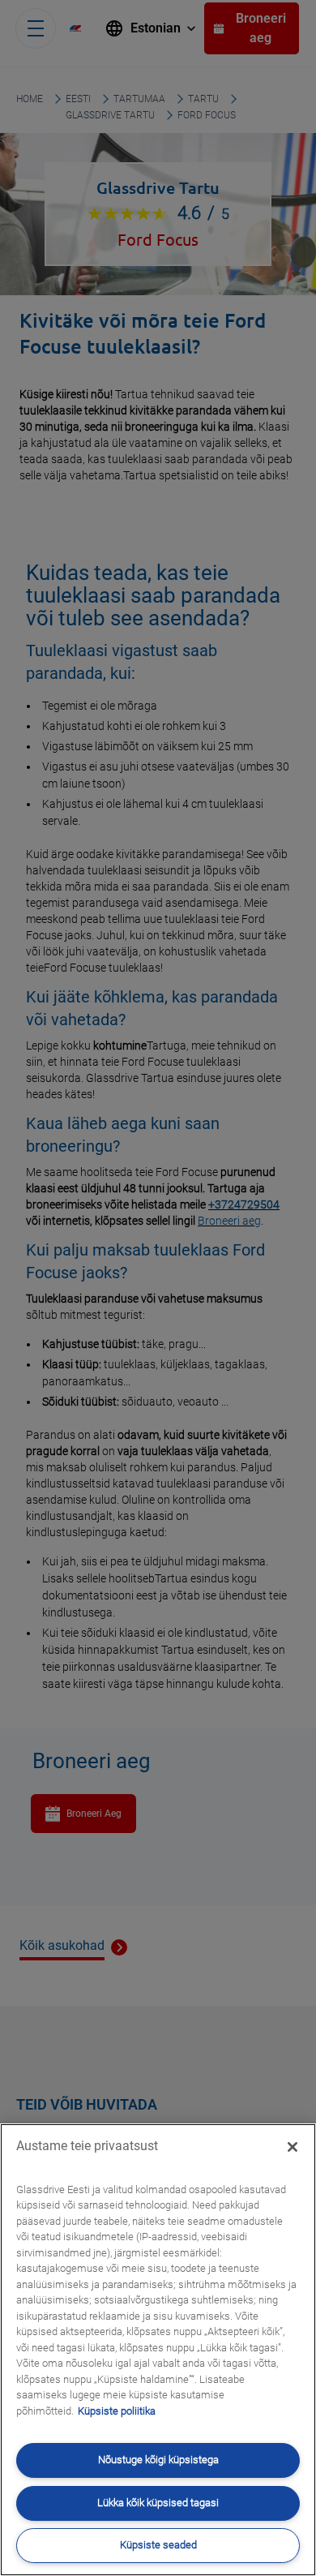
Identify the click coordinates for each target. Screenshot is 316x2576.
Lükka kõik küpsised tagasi (158, 2503)
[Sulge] (293, 2147)
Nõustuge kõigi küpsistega (158, 2460)
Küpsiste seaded (158, 2545)
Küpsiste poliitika (117, 2411)
